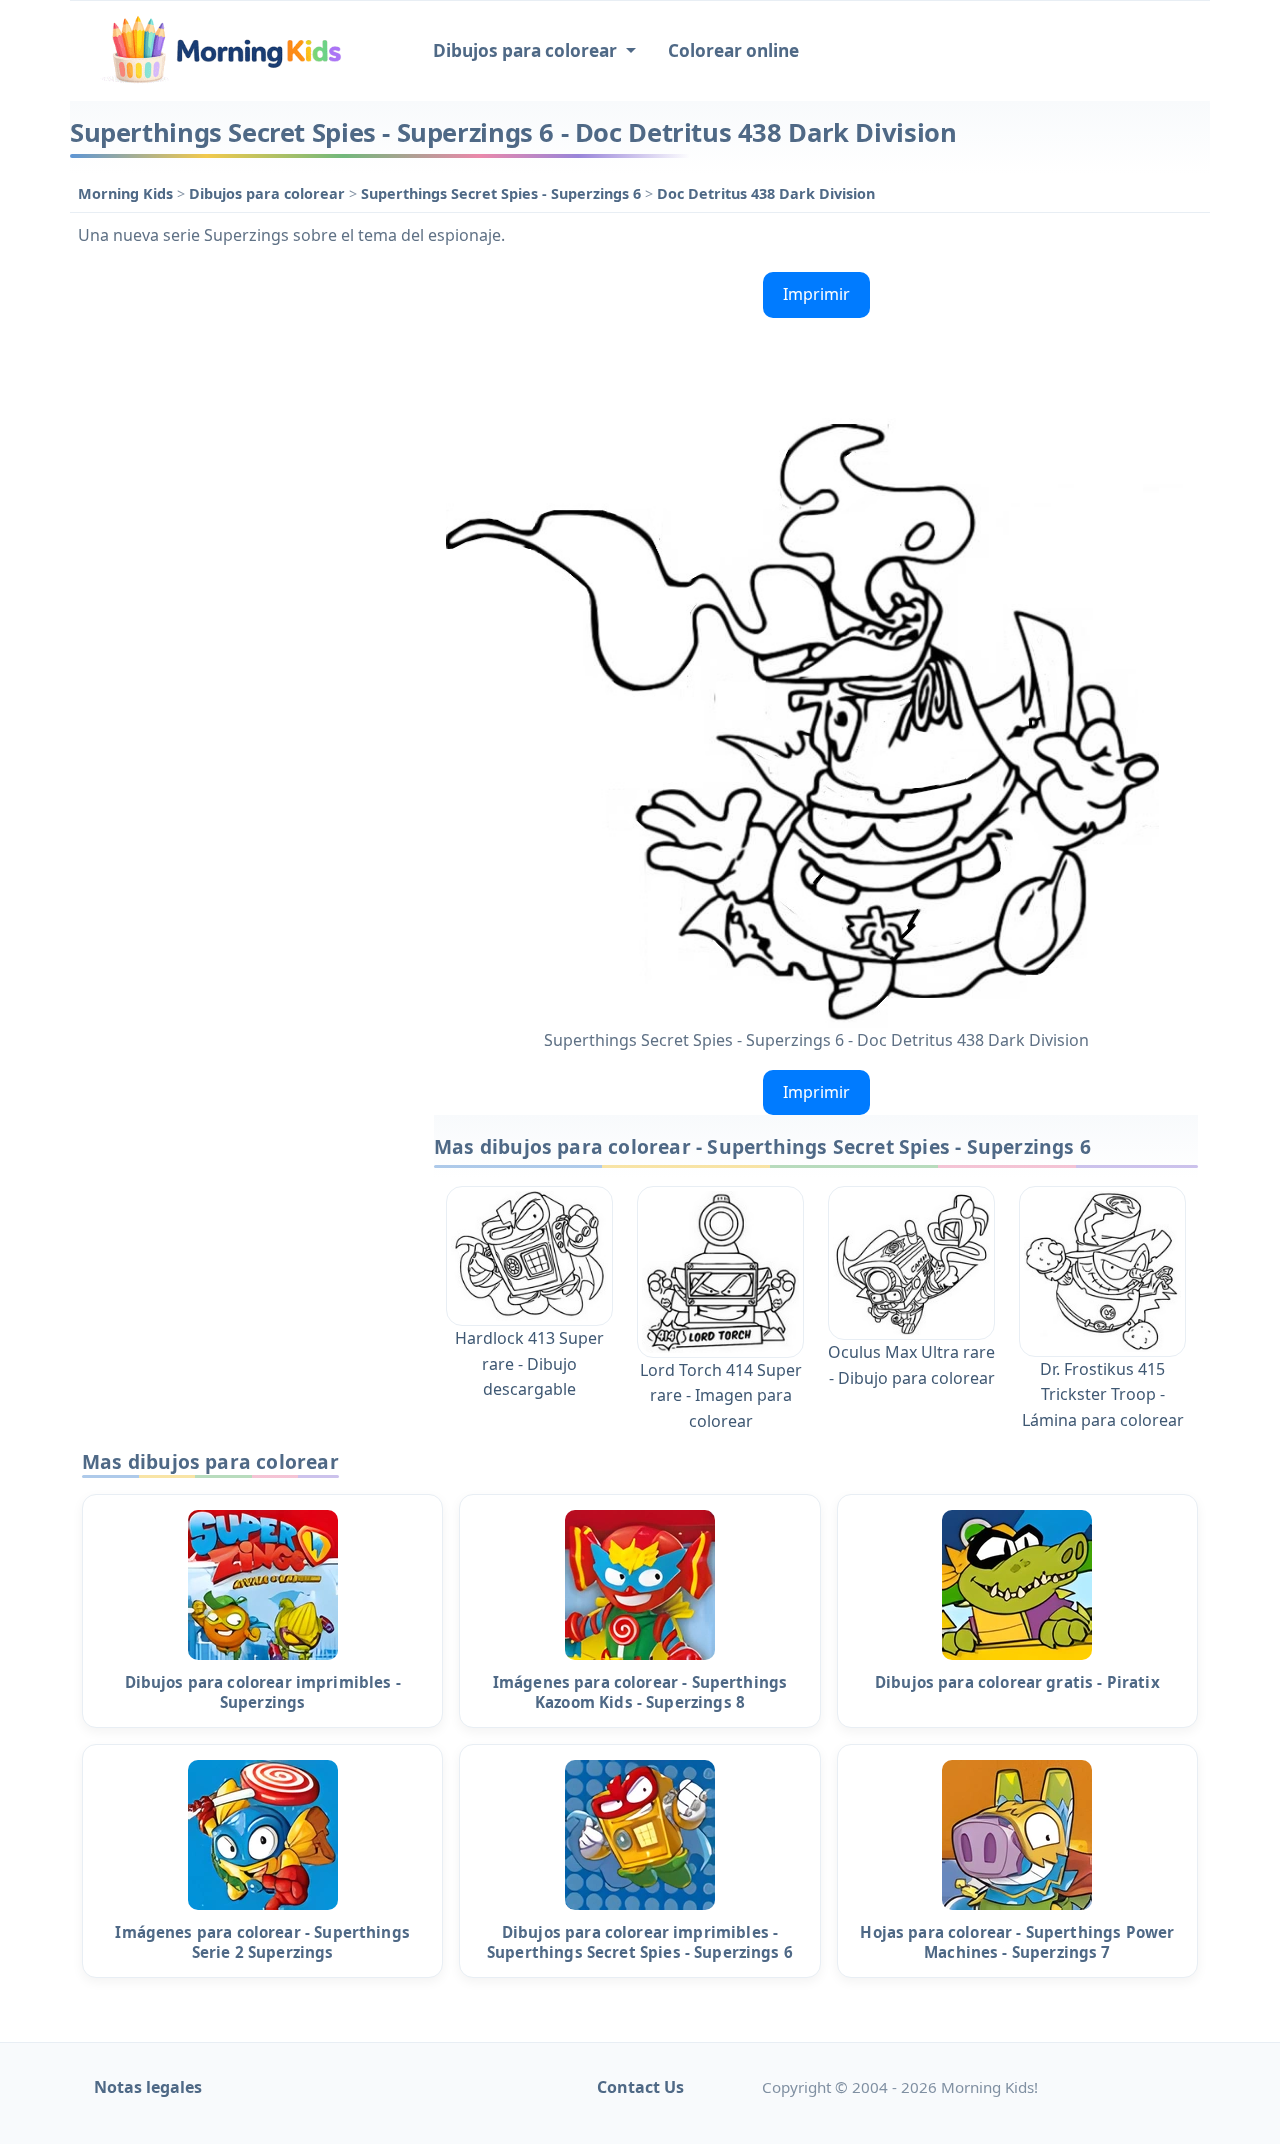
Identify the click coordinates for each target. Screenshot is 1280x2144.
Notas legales (148, 2087)
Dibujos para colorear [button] (527, 50)
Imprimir (816, 294)
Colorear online (733, 50)
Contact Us (640, 2087)
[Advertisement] (242, 564)
